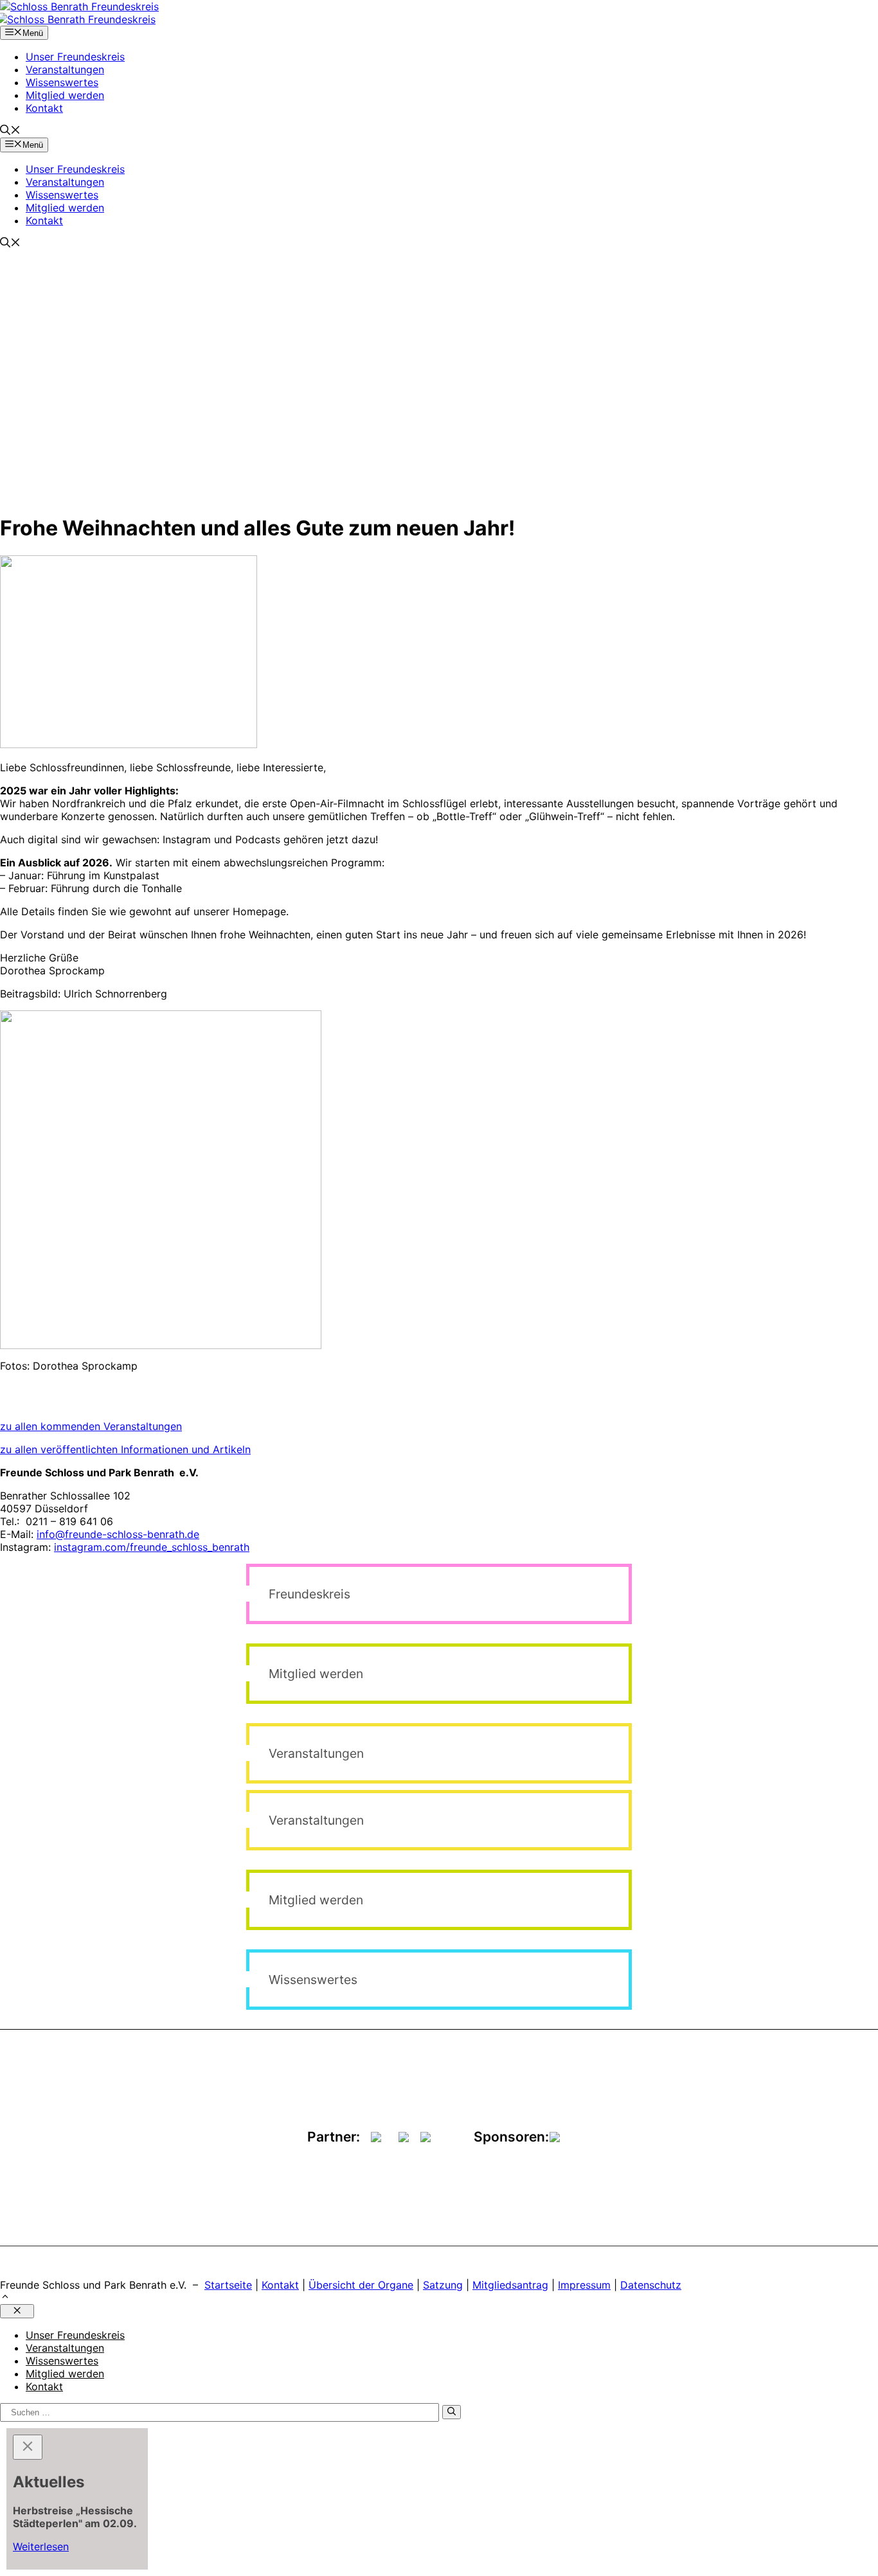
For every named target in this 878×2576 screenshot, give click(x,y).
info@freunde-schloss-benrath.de (118, 1534)
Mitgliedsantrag (510, 2285)
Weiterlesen (41, 2546)
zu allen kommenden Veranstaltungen (91, 1426)
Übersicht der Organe (361, 2285)
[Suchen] (452, 2412)
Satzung (443, 2285)
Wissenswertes (62, 82)
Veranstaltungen (65, 69)
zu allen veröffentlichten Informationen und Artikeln (125, 1449)
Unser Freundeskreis (75, 57)
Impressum (584, 2285)
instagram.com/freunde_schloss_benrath (152, 1547)
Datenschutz (651, 2285)
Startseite (228, 2285)
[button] (10, 131)
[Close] (28, 2447)
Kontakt (44, 108)
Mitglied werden (65, 95)
